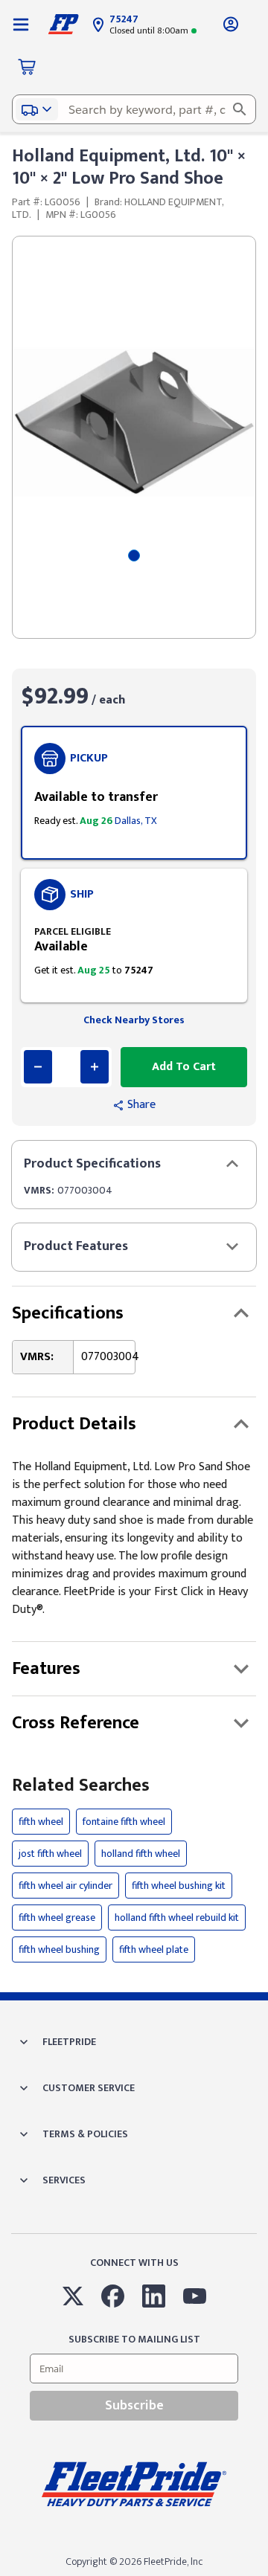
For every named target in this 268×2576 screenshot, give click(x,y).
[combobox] (134, 109)
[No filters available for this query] (21, 24)
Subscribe (134, 2406)
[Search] (240, 109)
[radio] (134, 793)
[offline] (264, 2575)
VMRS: (39, 1190)
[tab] (134, 556)
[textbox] (134, 109)
